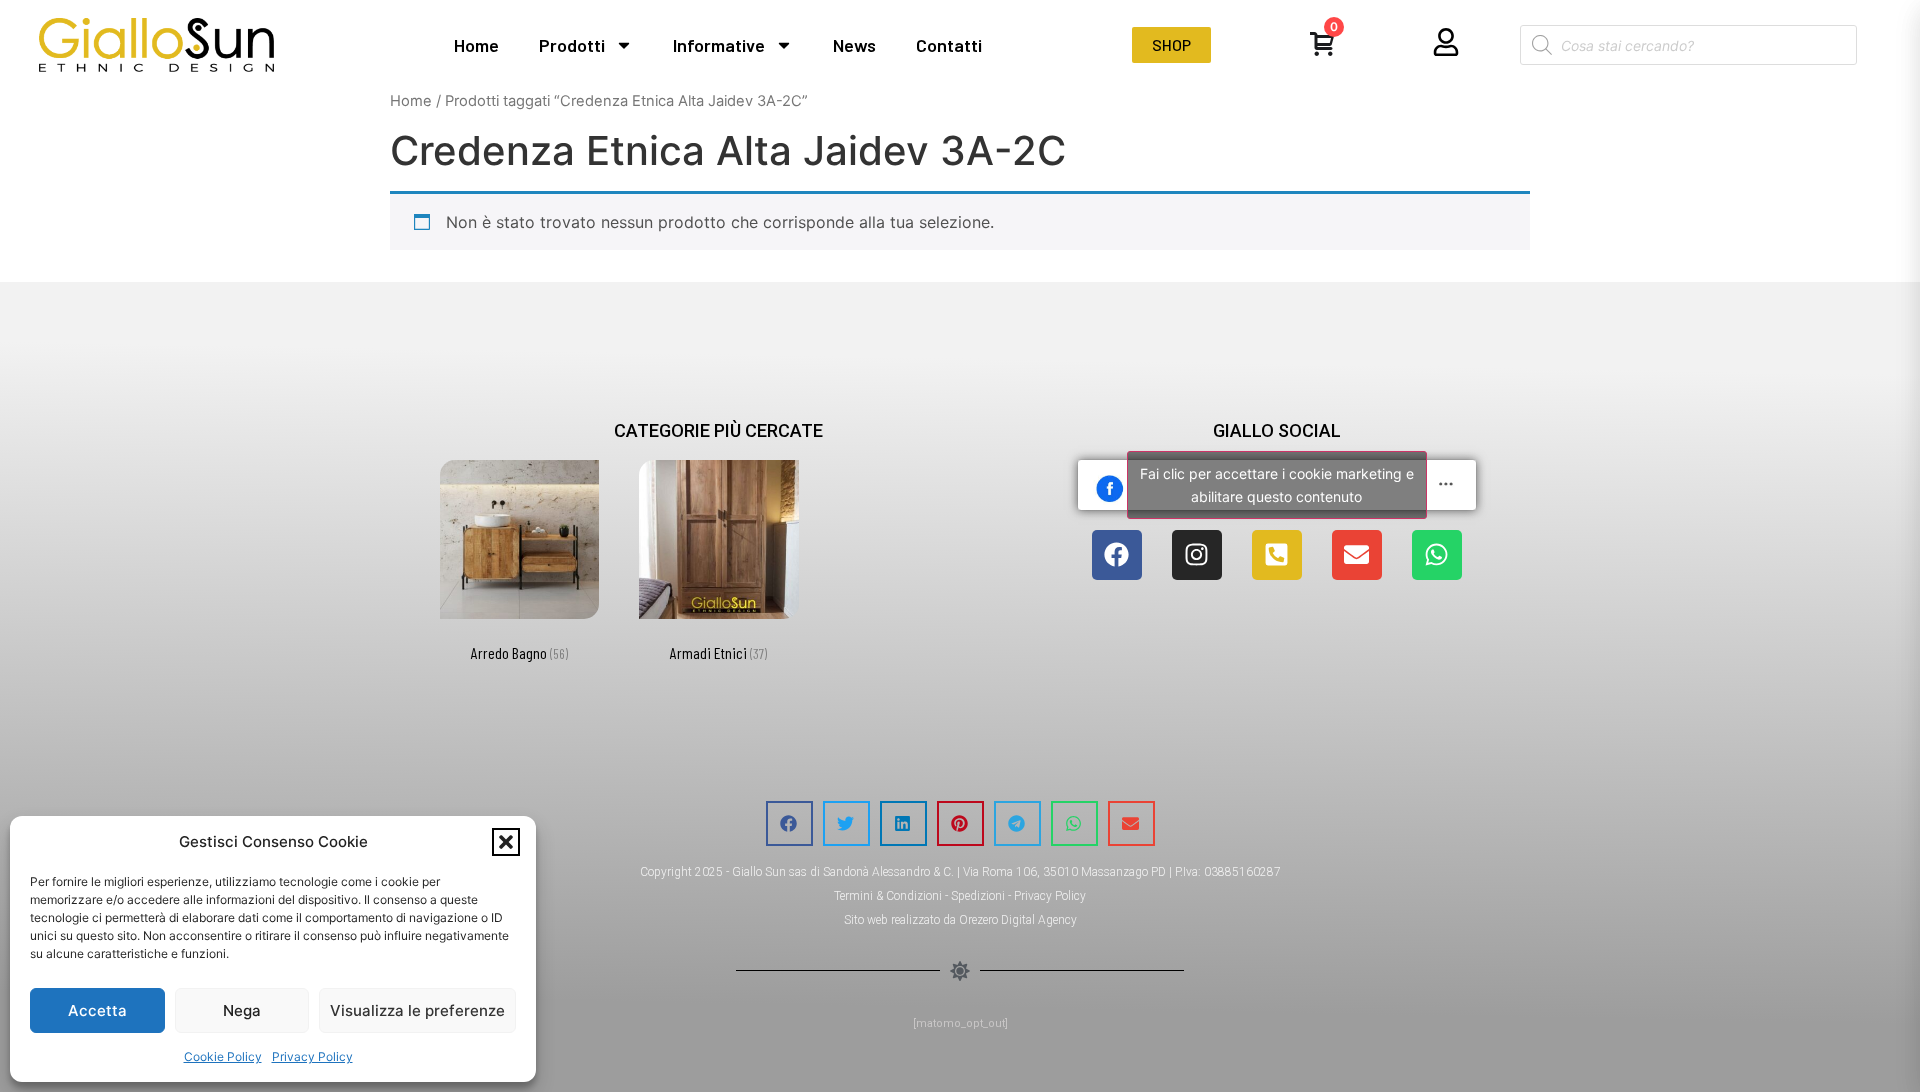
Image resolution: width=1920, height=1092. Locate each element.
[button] (506, 842)
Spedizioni (978, 896)
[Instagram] (1197, 555)
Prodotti (572, 45)
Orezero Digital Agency (1018, 920)
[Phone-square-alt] (1277, 555)
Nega (242, 1010)
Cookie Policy (223, 1056)
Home (476, 45)
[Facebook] (1117, 555)
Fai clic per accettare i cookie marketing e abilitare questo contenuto (1277, 485)
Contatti (949, 45)
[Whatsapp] (1437, 555)
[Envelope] (1357, 555)
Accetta (97, 1010)
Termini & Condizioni (888, 896)
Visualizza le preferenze (417, 1010)
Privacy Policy (312, 1056)
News (854, 45)
